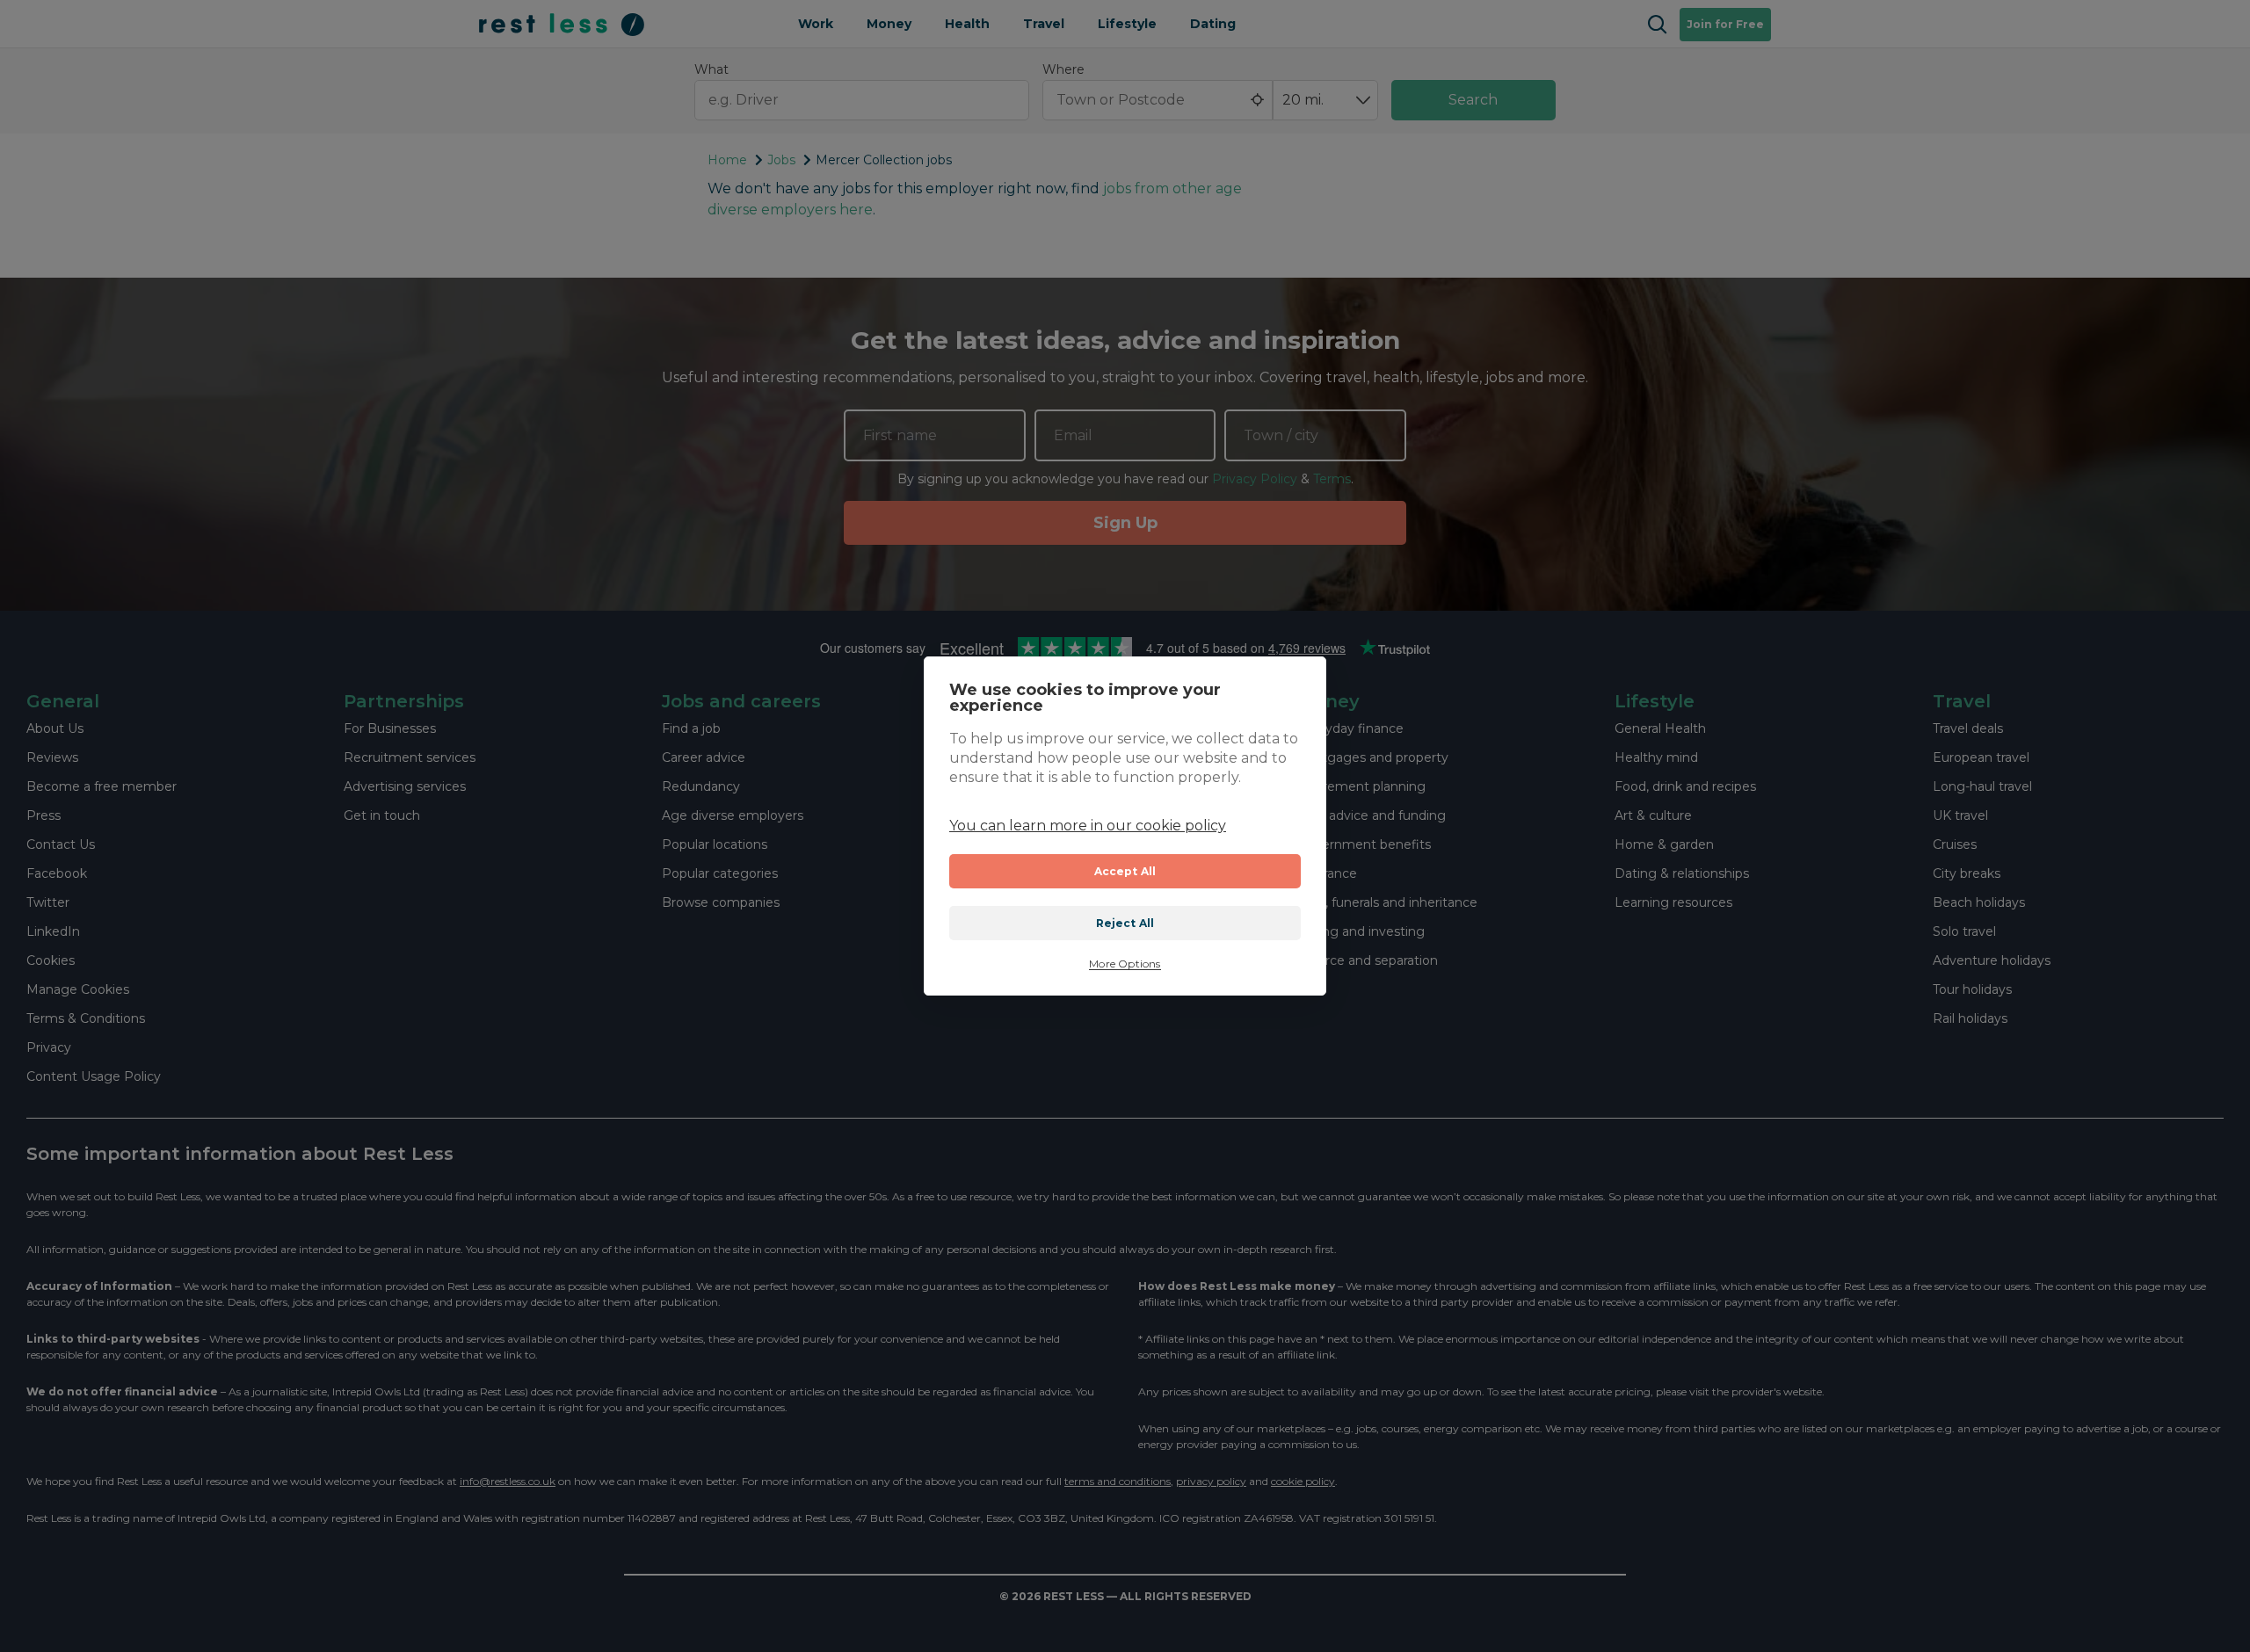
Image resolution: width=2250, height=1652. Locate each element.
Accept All (1125, 871)
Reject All (1125, 923)
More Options (1125, 964)
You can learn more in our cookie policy (1088, 826)
